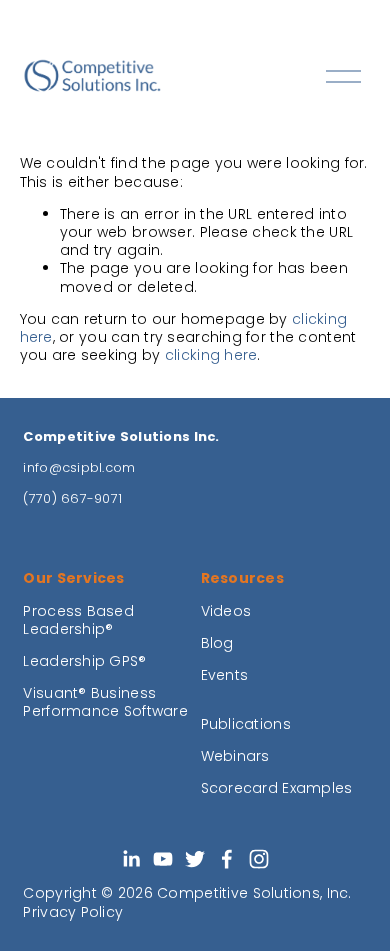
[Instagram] (259, 859)
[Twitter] (195, 859)
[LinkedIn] (131, 859)
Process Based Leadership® (78, 620)
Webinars (235, 756)
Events (225, 675)
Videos (226, 611)
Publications (246, 724)
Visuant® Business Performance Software (105, 702)
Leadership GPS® (84, 661)
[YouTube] (163, 859)
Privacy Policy (73, 912)
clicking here (211, 355)
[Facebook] (227, 859)
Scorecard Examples (277, 788)
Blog (217, 643)
